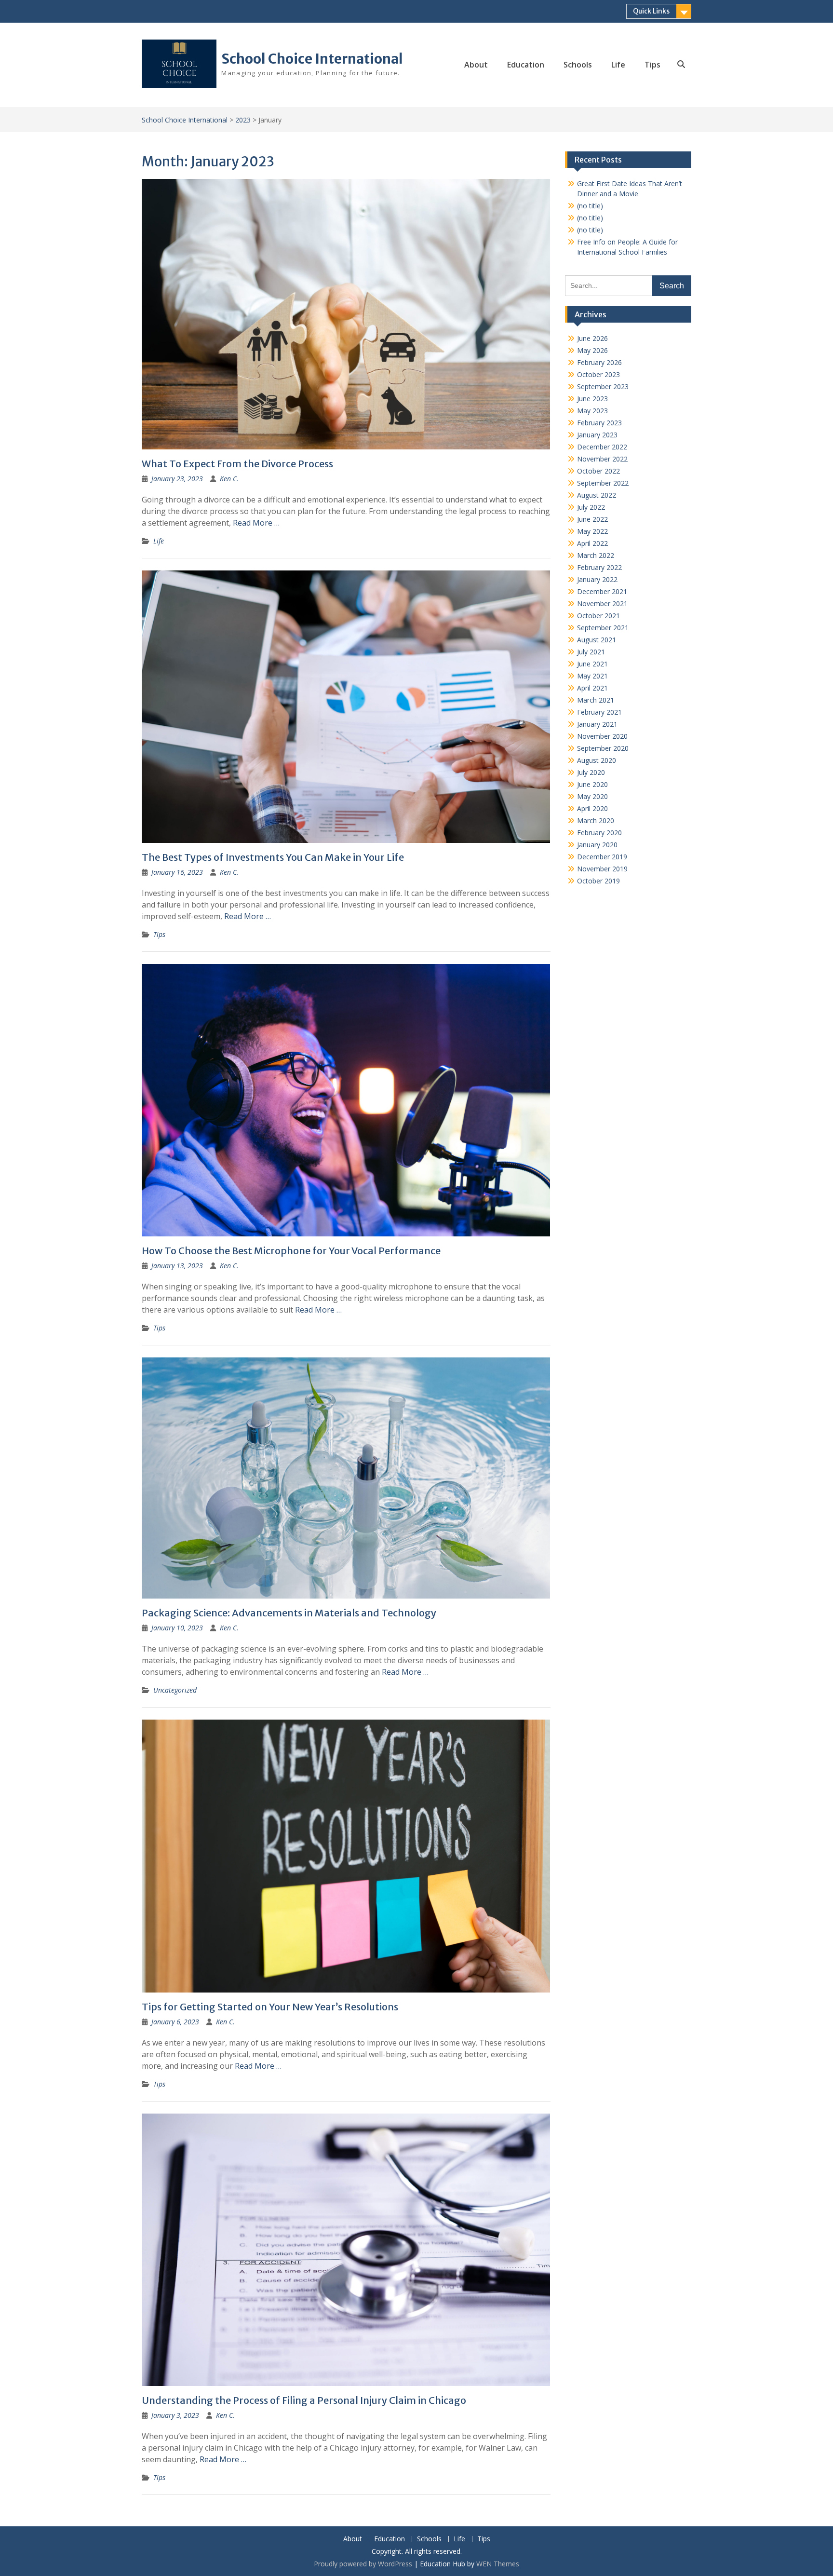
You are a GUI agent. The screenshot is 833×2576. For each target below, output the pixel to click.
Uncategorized (175, 1690)
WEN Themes (498, 2564)
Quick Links (651, 11)
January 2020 (597, 845)
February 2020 (599, 833)
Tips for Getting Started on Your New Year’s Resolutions (270, 2007)
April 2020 (592, 808)
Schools (578, 65)
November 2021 (602, 603)
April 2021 (592, 688)
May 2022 (592, 531)
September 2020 (603, 748)
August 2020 (597, 760)
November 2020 (602, 736)
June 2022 (592, 519)
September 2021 (603, 628)
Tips (652, 65)
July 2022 (591, 507)
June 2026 (592, 338)
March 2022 (596, 555)
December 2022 (602, 447)
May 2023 (592, 411)
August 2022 (597, 495)
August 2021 (597, 640)
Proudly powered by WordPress (363, 2564)
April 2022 (592, 543)
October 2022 (598, 471)
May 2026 (592, 350)
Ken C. (229, 479)
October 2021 (598, 616)
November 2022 (602, 459)
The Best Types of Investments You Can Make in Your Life (273, 857)
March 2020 (596, 820)
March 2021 (596, 700)
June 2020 (592, 784)
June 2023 (592, 399)
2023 (243, 120)
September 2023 (603, 386)
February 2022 (599, 567)
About (476, 65)
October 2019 (598, 881)
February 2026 (599, 362)
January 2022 (597, 579)
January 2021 (597, 724)
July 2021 (591, 652)
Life (618, 65)
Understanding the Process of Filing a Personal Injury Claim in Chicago (304, 2400)
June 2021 (592, 664)
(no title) (590, 206)
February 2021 (599, 712)
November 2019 (602, 869)
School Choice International (312, 59)
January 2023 (597, 435)
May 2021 (592, 676)
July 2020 (591, 772)
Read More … (256, 523)
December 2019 (602, 857)
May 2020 (592, 796)
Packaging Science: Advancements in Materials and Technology (289, 1613)
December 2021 (602, 591)
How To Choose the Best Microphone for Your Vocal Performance (291, 1251)
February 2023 (599, 423)
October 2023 (598, 374)
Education (526, 65)
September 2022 (603, 483)
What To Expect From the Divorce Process (237, 464)
